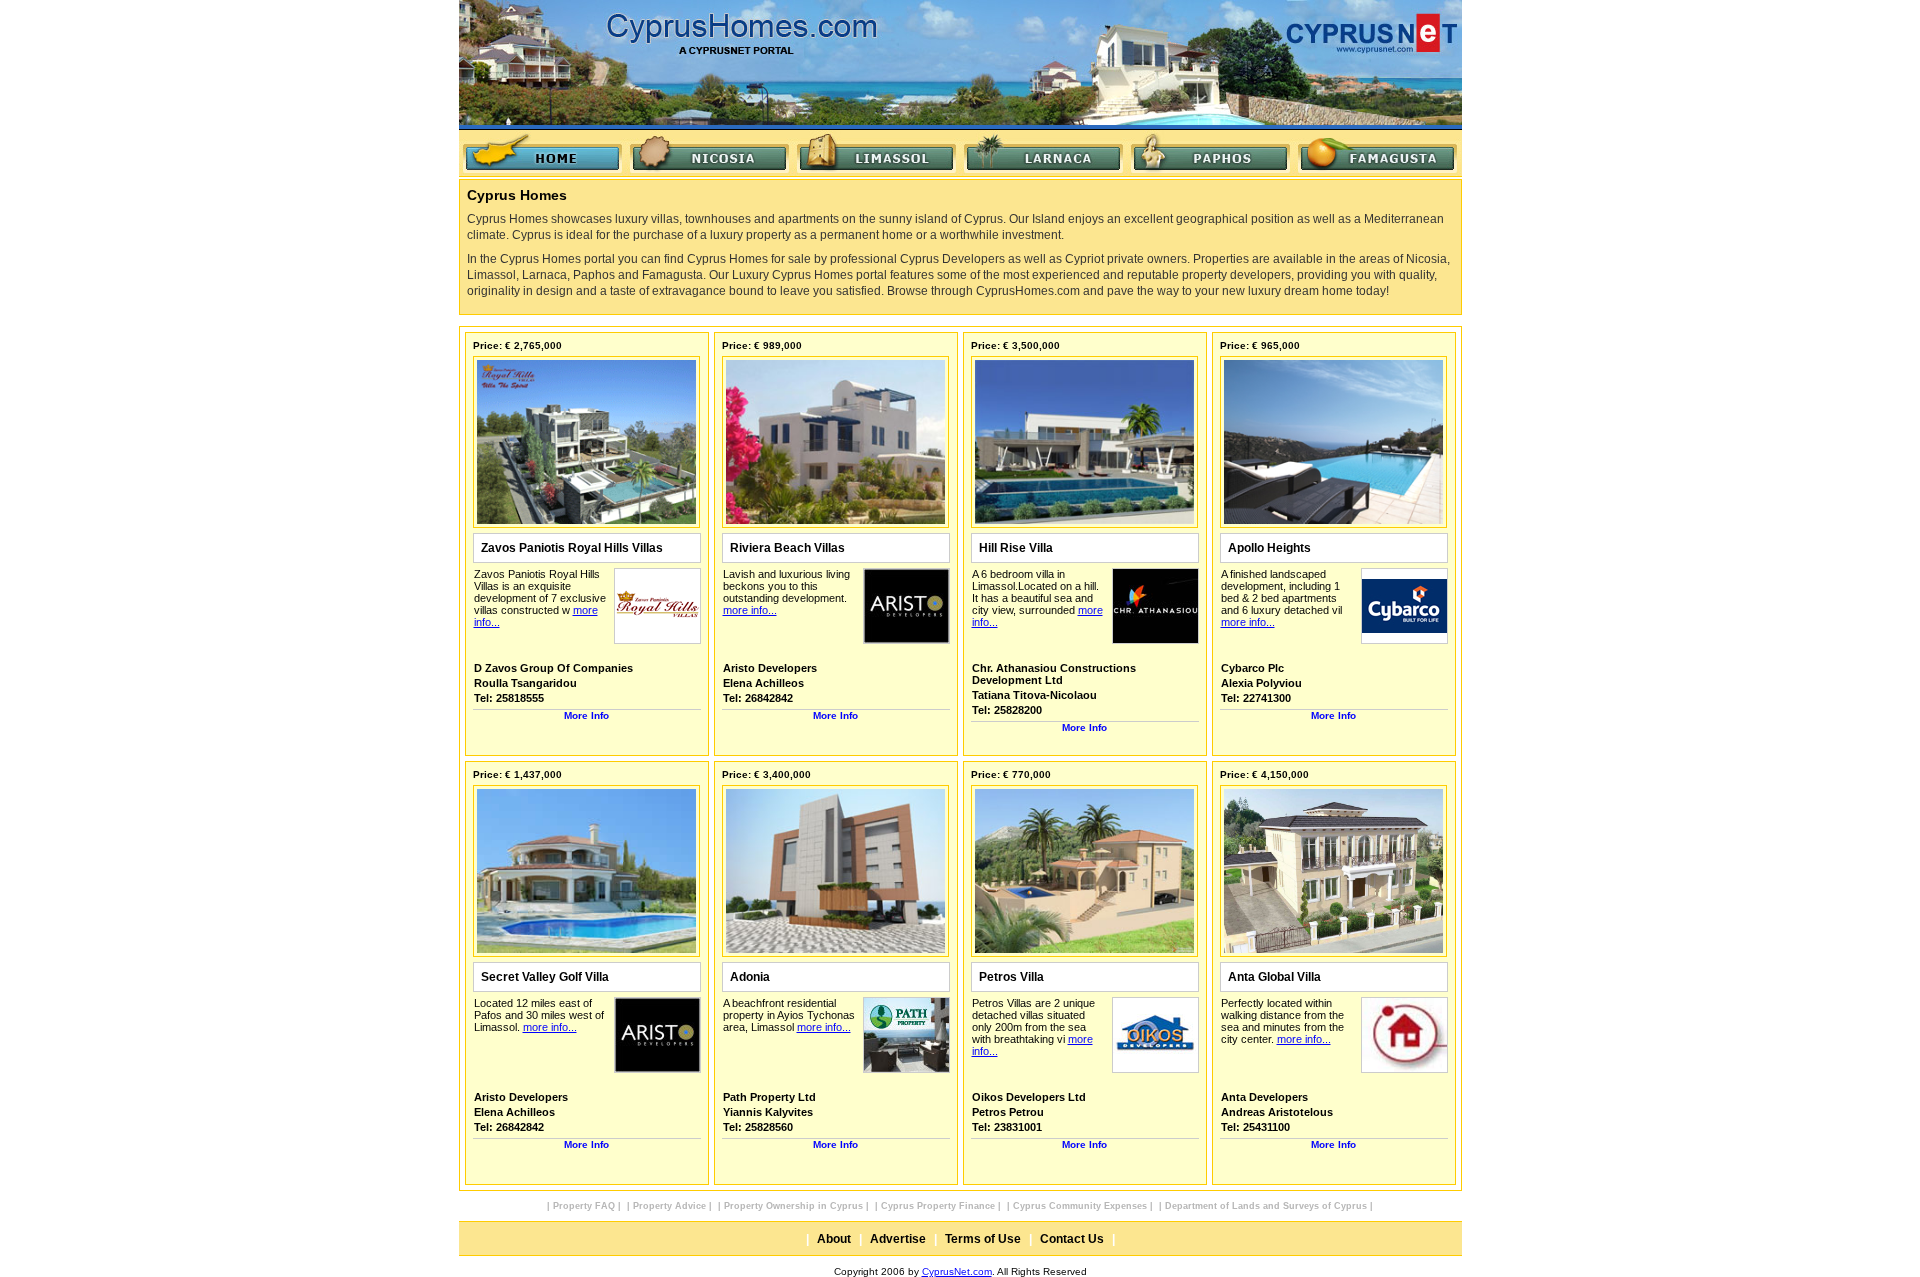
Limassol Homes (876, 153)
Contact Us (1072, 1239)
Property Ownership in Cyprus (793, 1206)
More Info (586, 715)
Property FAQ (584, 1206)
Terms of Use (983, 1239)
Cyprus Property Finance (938, 1206)
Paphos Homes (1210, 153)
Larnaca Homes (1043, 153)
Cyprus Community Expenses (1080, 1206)
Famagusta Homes (1377, 153)
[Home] (542, 153)
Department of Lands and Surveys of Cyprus (1266, 1206)
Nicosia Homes (709, 153)
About (834, 1239)
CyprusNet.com (957, 1271)
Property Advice (669, 1206)
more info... (750, 610)
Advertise (898, 1239)
